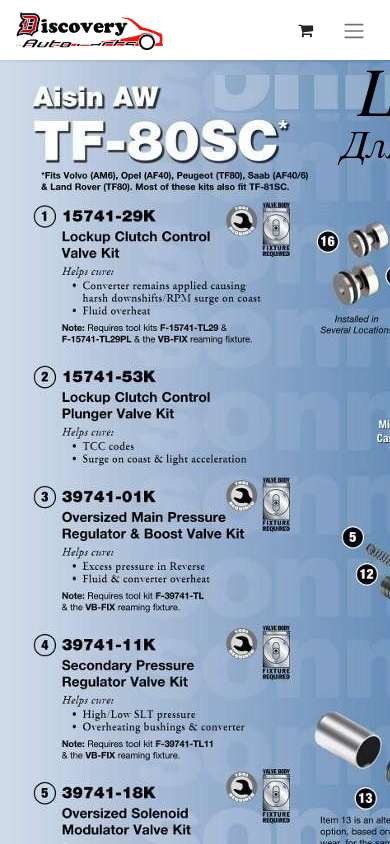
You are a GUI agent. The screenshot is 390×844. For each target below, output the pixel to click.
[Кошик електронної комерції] (305, 30)
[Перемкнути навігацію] (354, 30)
